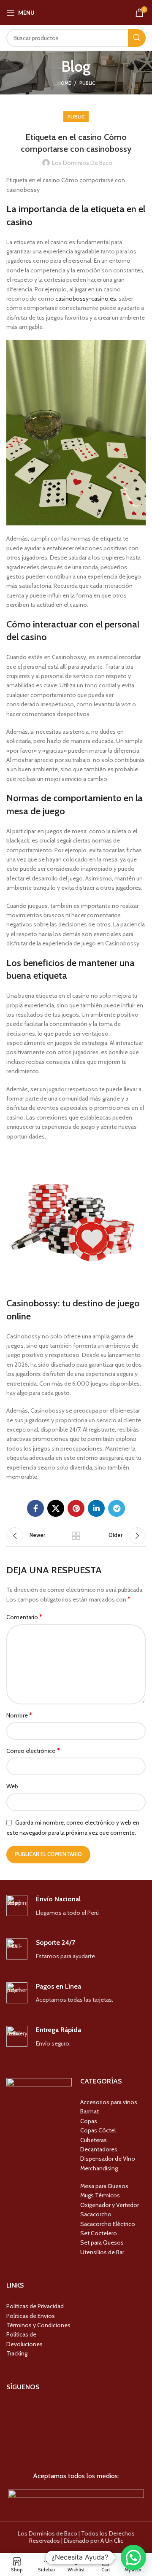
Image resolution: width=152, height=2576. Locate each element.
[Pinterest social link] (76, 1508)
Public (87, 83)
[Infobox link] (76, 1906)
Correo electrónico (33, 1751)
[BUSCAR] (137, 38)
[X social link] (56, 1508)
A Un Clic (112, 2541)
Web (12, 1786)
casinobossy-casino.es (86, 299)
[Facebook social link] (35, 1508)
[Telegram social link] (117, 1508)
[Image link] (76, 2496)
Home (64, 83)
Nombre (19, 1715)
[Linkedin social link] (96, 1508)
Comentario (24, 1617)
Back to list (76, 1536)
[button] (133, 2557)
